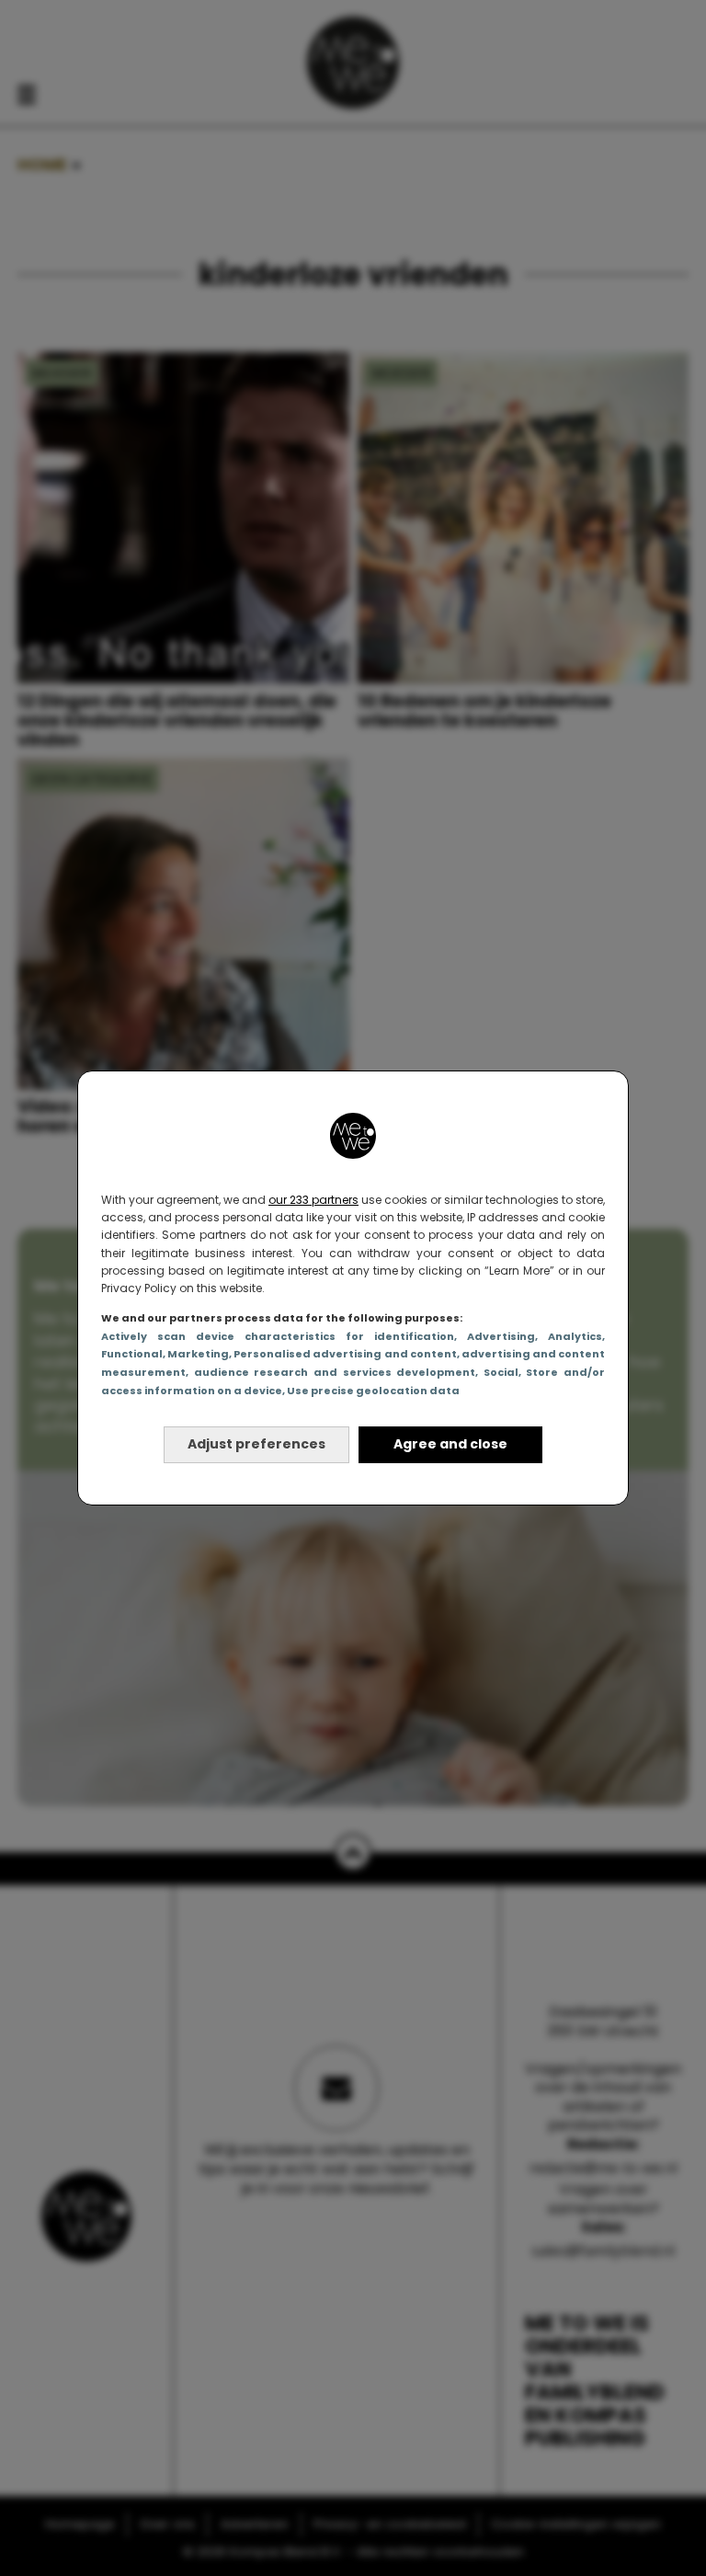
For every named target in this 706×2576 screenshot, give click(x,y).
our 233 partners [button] (313, 1200)
